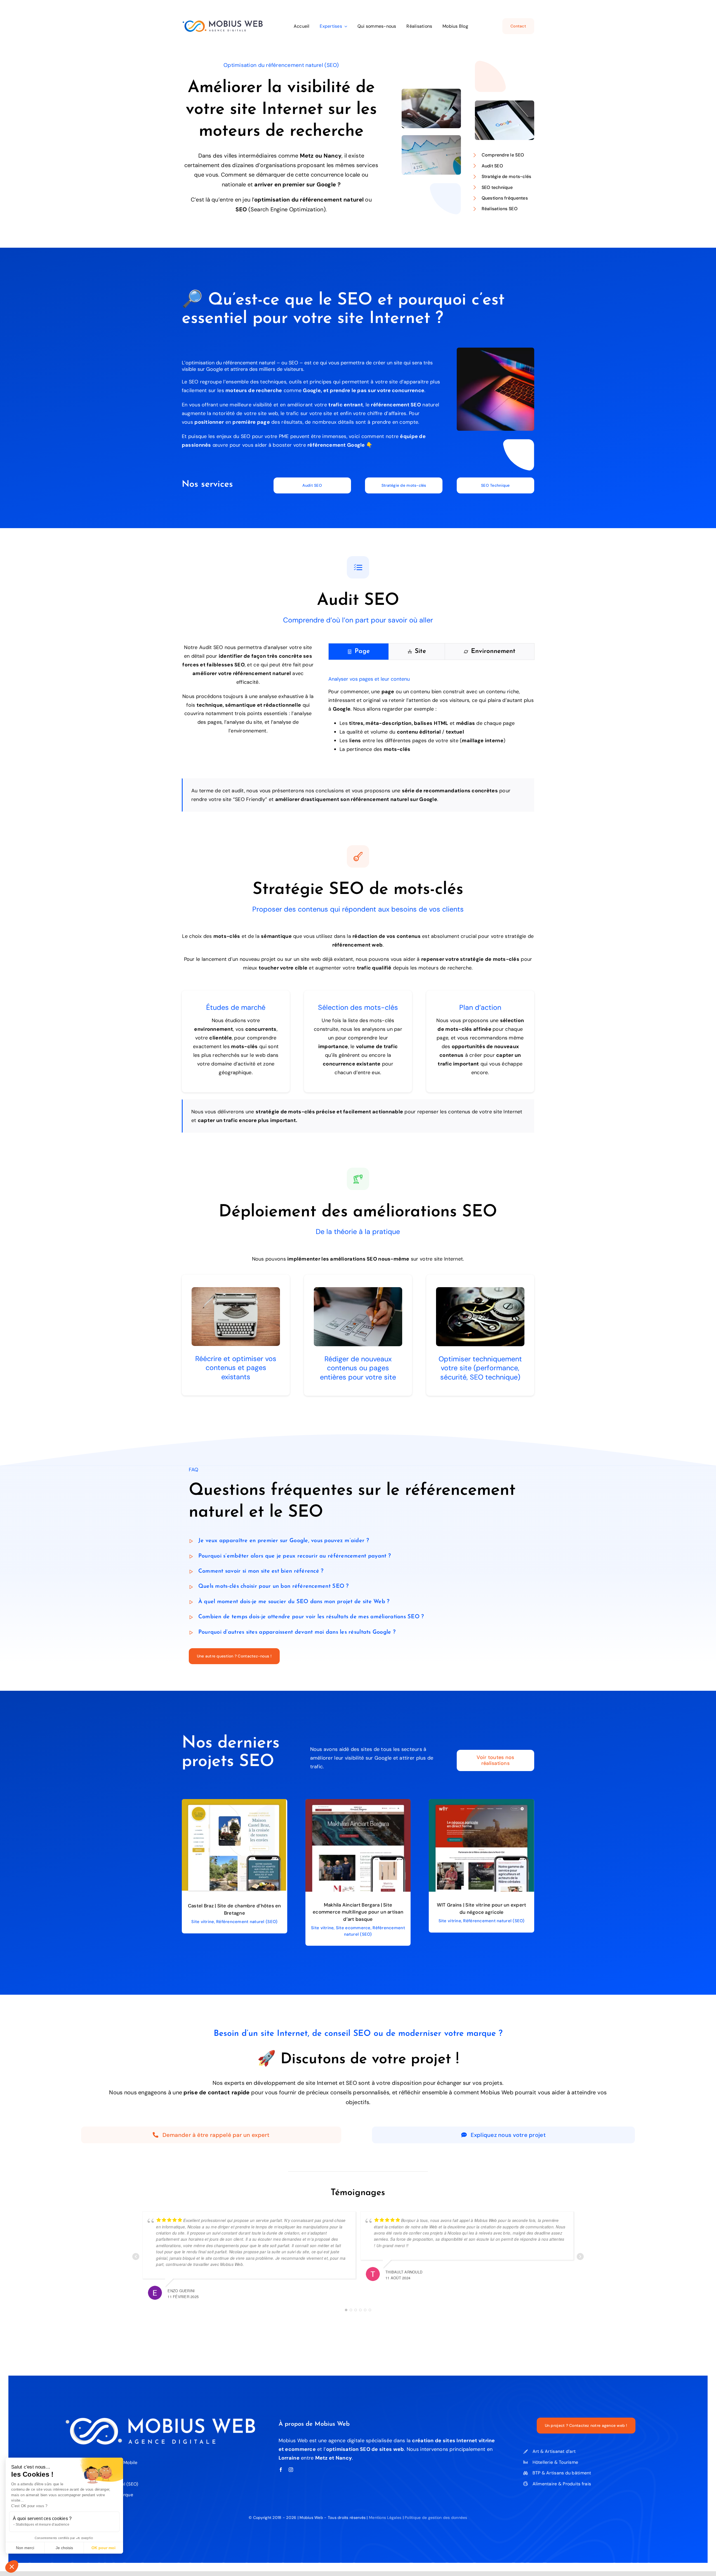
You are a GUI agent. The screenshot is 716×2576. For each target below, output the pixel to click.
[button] (12, 2566)
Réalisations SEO (500, 209)
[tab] (359, 652)
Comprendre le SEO (503, 155)
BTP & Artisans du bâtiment (562, 2473)
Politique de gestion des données (436, 2518)
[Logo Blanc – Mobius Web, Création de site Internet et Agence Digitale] (160, 2420)
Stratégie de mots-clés (507, 176)
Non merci (25, 2548)
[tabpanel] (431, 715)
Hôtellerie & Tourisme (555, 2462)
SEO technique (497, 187)
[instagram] (291, 2470)
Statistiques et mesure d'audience (43, 2525)
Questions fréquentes (505, 198)
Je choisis (64, 2548)
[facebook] (281, 2470)
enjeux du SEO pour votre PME (253, 436)
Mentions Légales (385, 2518)
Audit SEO (492, 166)
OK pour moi (103, 2548)
